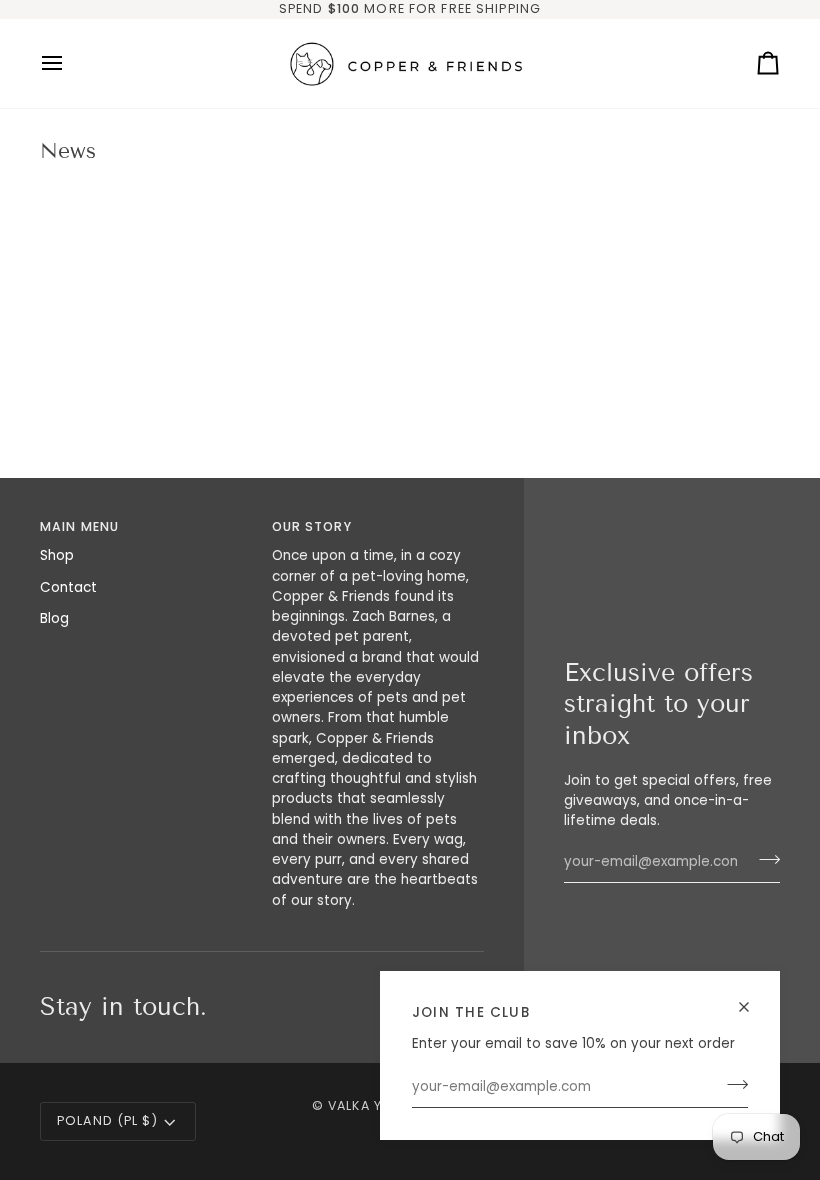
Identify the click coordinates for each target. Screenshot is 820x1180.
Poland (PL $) (107, 1120)
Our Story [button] (312, 526)
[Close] (752, 1007)
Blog (54, 618)
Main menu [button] (79, 526)
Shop (57, 555)
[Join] (731, 1085)
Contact (68, 587)
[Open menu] (70, 63)
